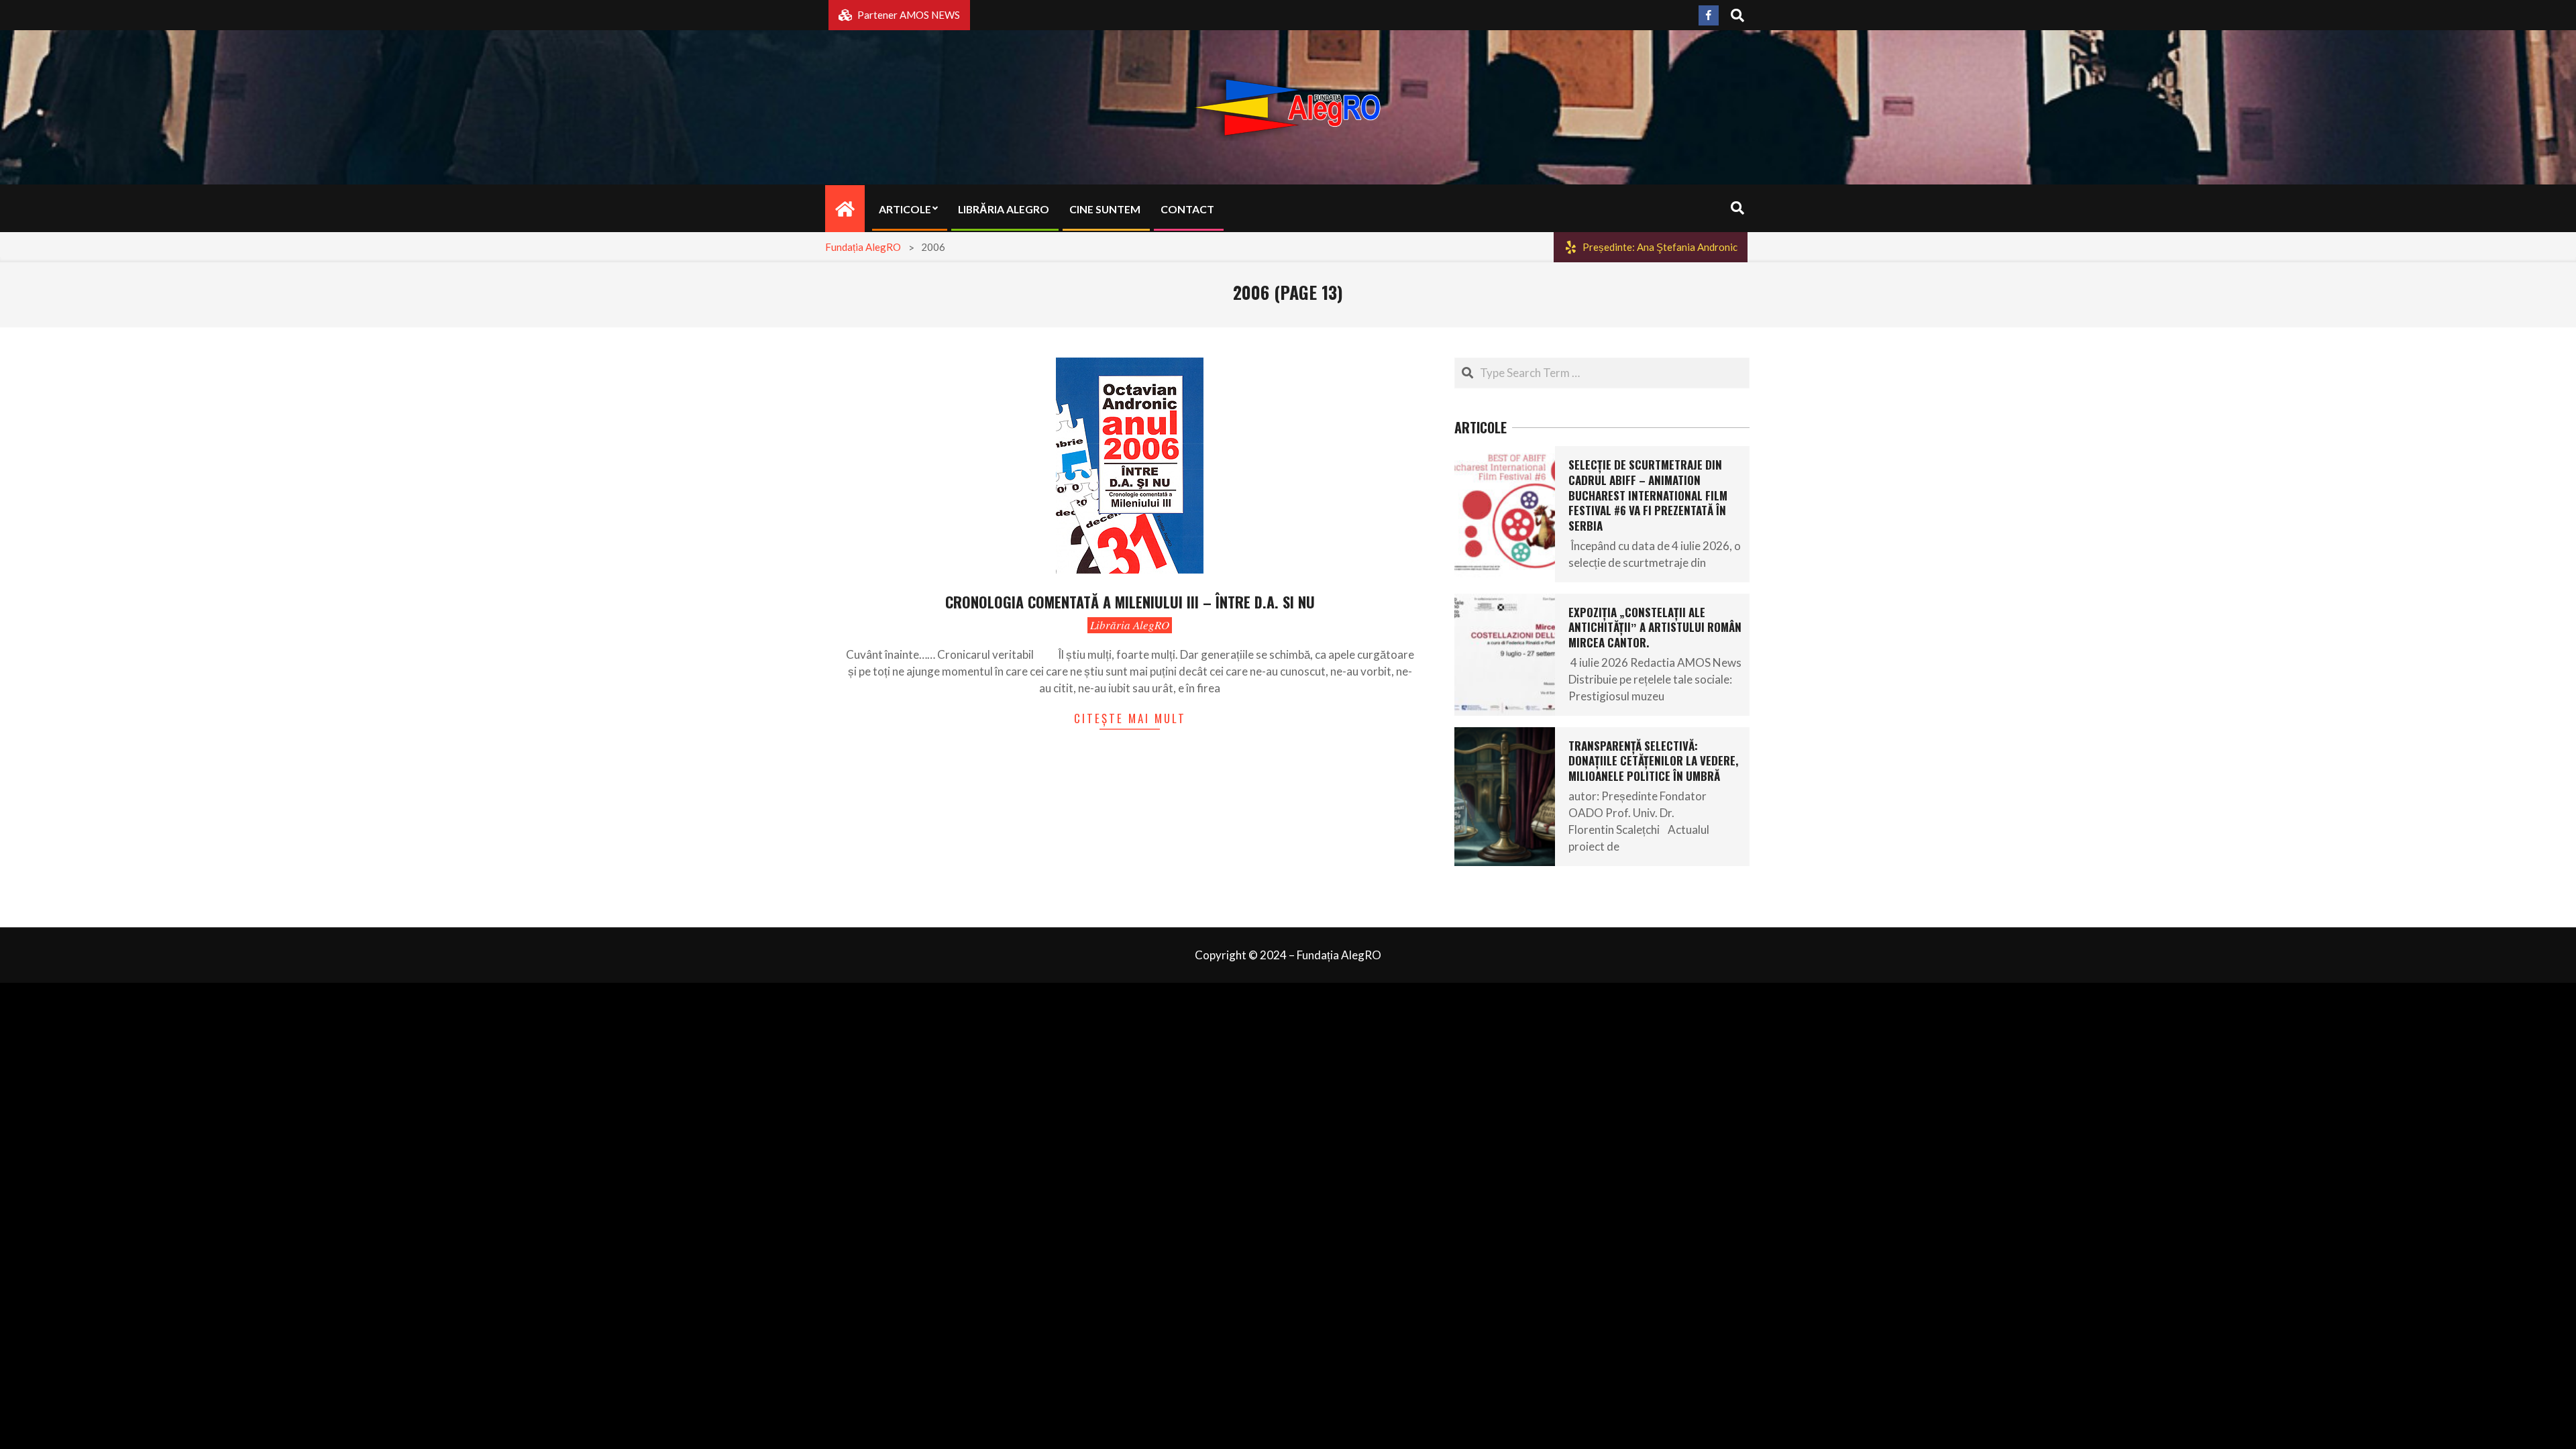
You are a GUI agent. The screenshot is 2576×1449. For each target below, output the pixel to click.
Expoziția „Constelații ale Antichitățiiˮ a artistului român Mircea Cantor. (1655, 627)
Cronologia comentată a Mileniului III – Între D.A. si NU (1130, 602)
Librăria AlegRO (1130, 625)
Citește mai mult (1130, 718)
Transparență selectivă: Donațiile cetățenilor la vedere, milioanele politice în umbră (1653, 761)
